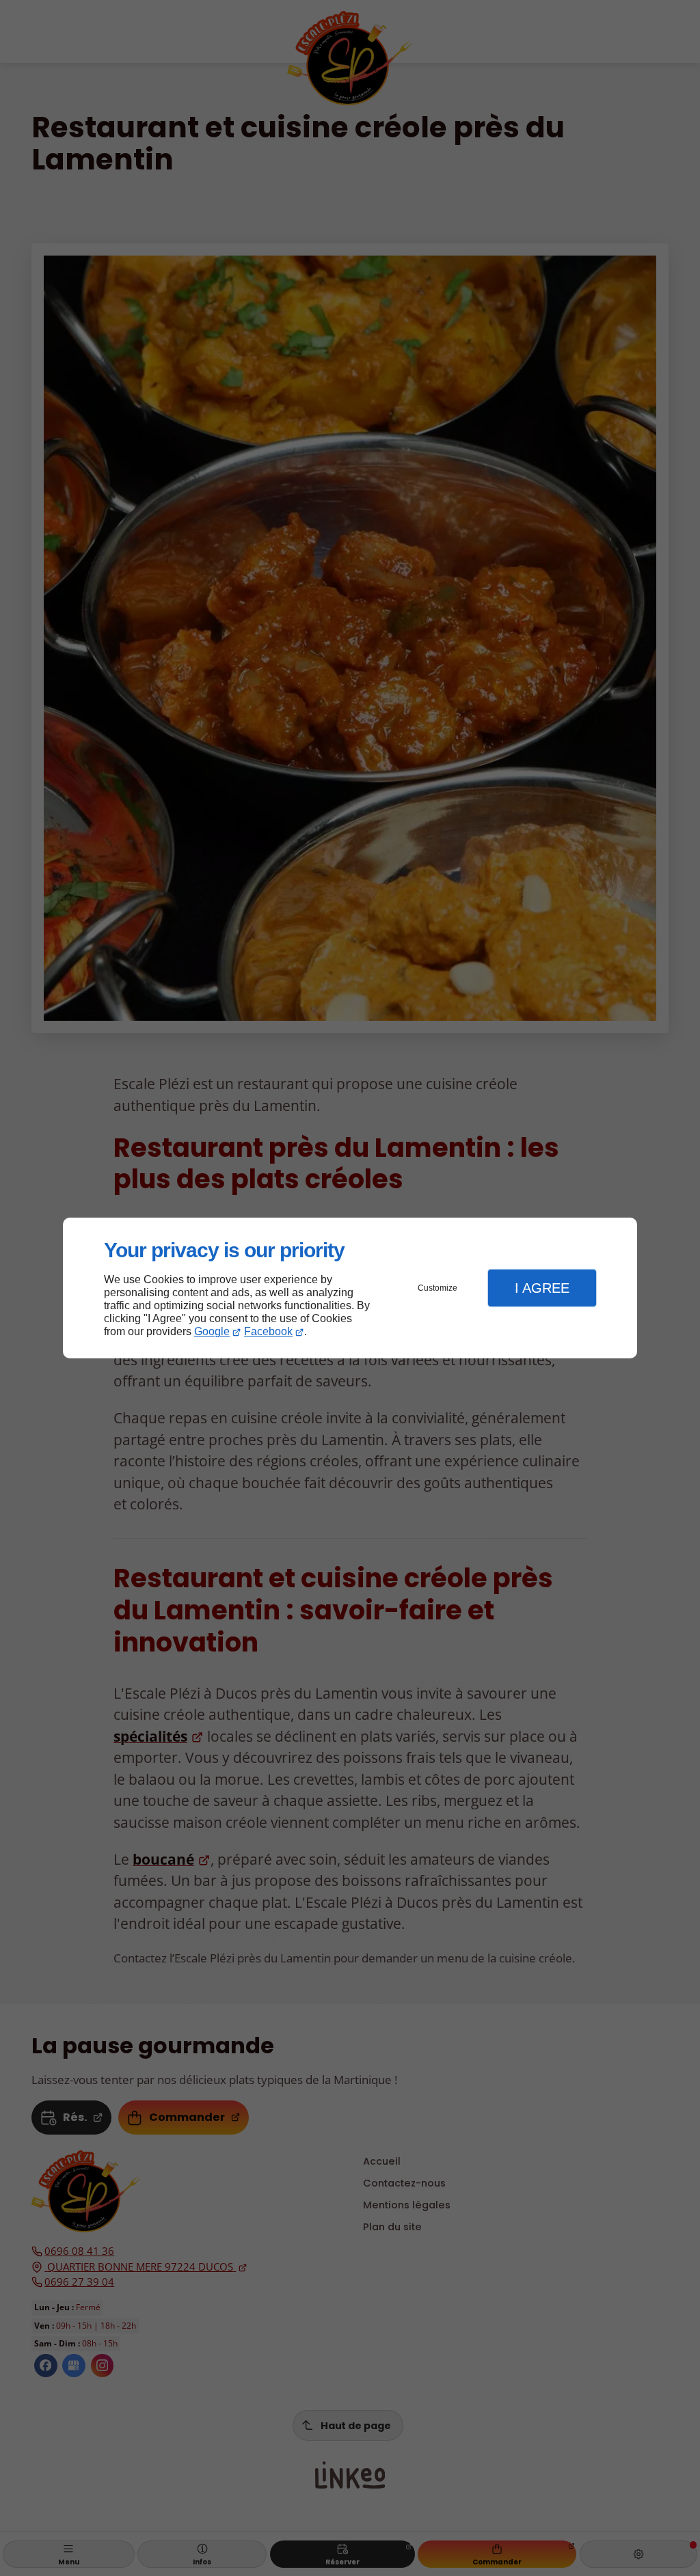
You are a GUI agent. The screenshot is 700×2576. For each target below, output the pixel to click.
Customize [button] (437, 1288)
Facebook (268, 1331)
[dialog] (350, 1288)
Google (212, 1331)
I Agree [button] (542, 1288)
